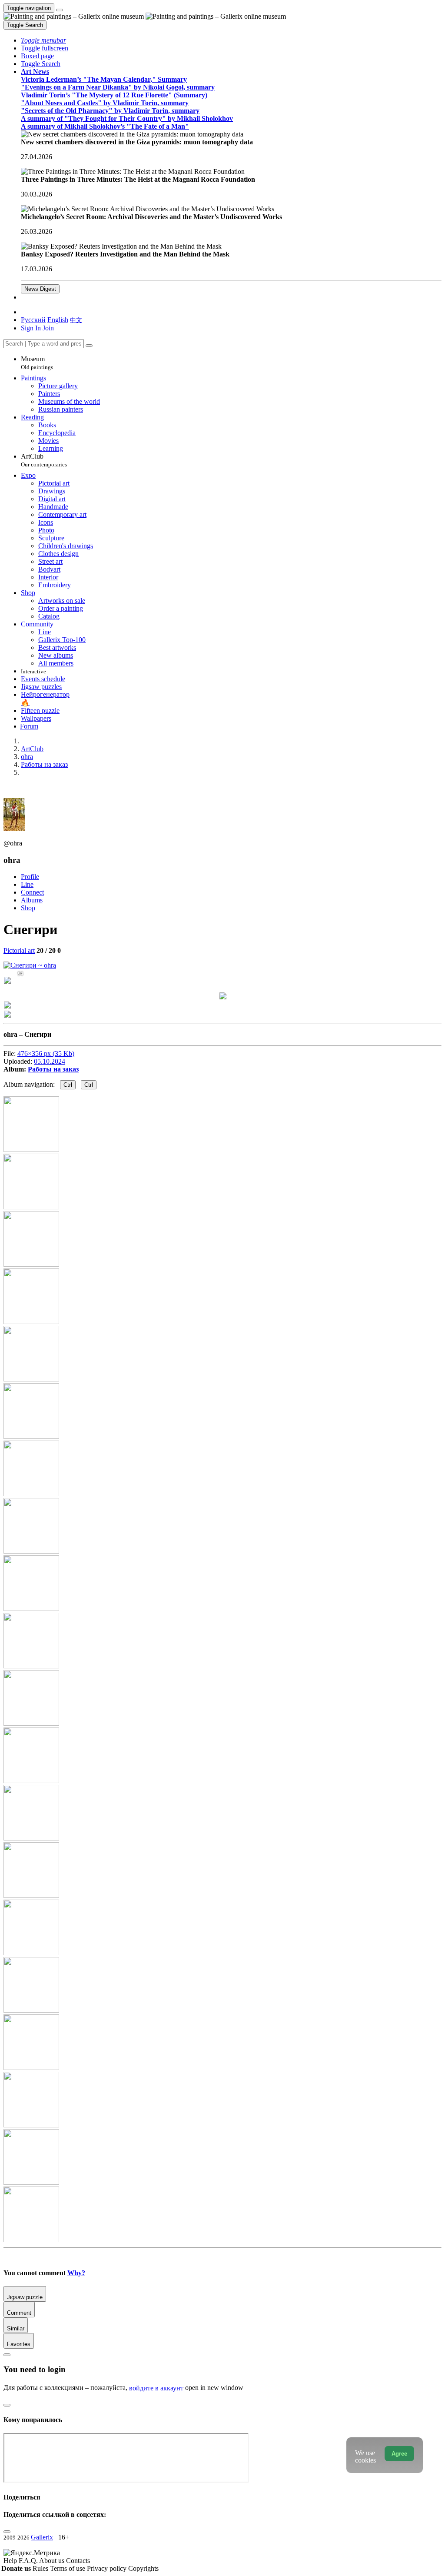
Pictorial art (19, 950)
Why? (76, 2273)
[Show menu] (60, 10)
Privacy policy (108, 2568)
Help (11, 2561)
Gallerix (42, 2537)
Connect (32, 892)
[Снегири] (30, 965)
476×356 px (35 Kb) (46, 1053)
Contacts (78, 2561)
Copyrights (143, 2568)
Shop (28, 908)
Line (27, 884)
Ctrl (68, 1085)
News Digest (40, 289)
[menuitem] (76, 320)
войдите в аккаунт (156, 2388)
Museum (37, 363)
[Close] (89, 346)
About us (53, 2561)
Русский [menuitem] (33, 320)
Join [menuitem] (48, 328)
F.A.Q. (29, 2561)
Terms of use (68, 2568)
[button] (43, 40)
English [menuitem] (58, 320)
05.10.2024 (50, 1061)
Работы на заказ (53, 1069)
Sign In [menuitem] (31, 328)
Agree (399, 2454)
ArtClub (44, 460)
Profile (30, 877)
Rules (41, 2568)
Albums (32, 900)
